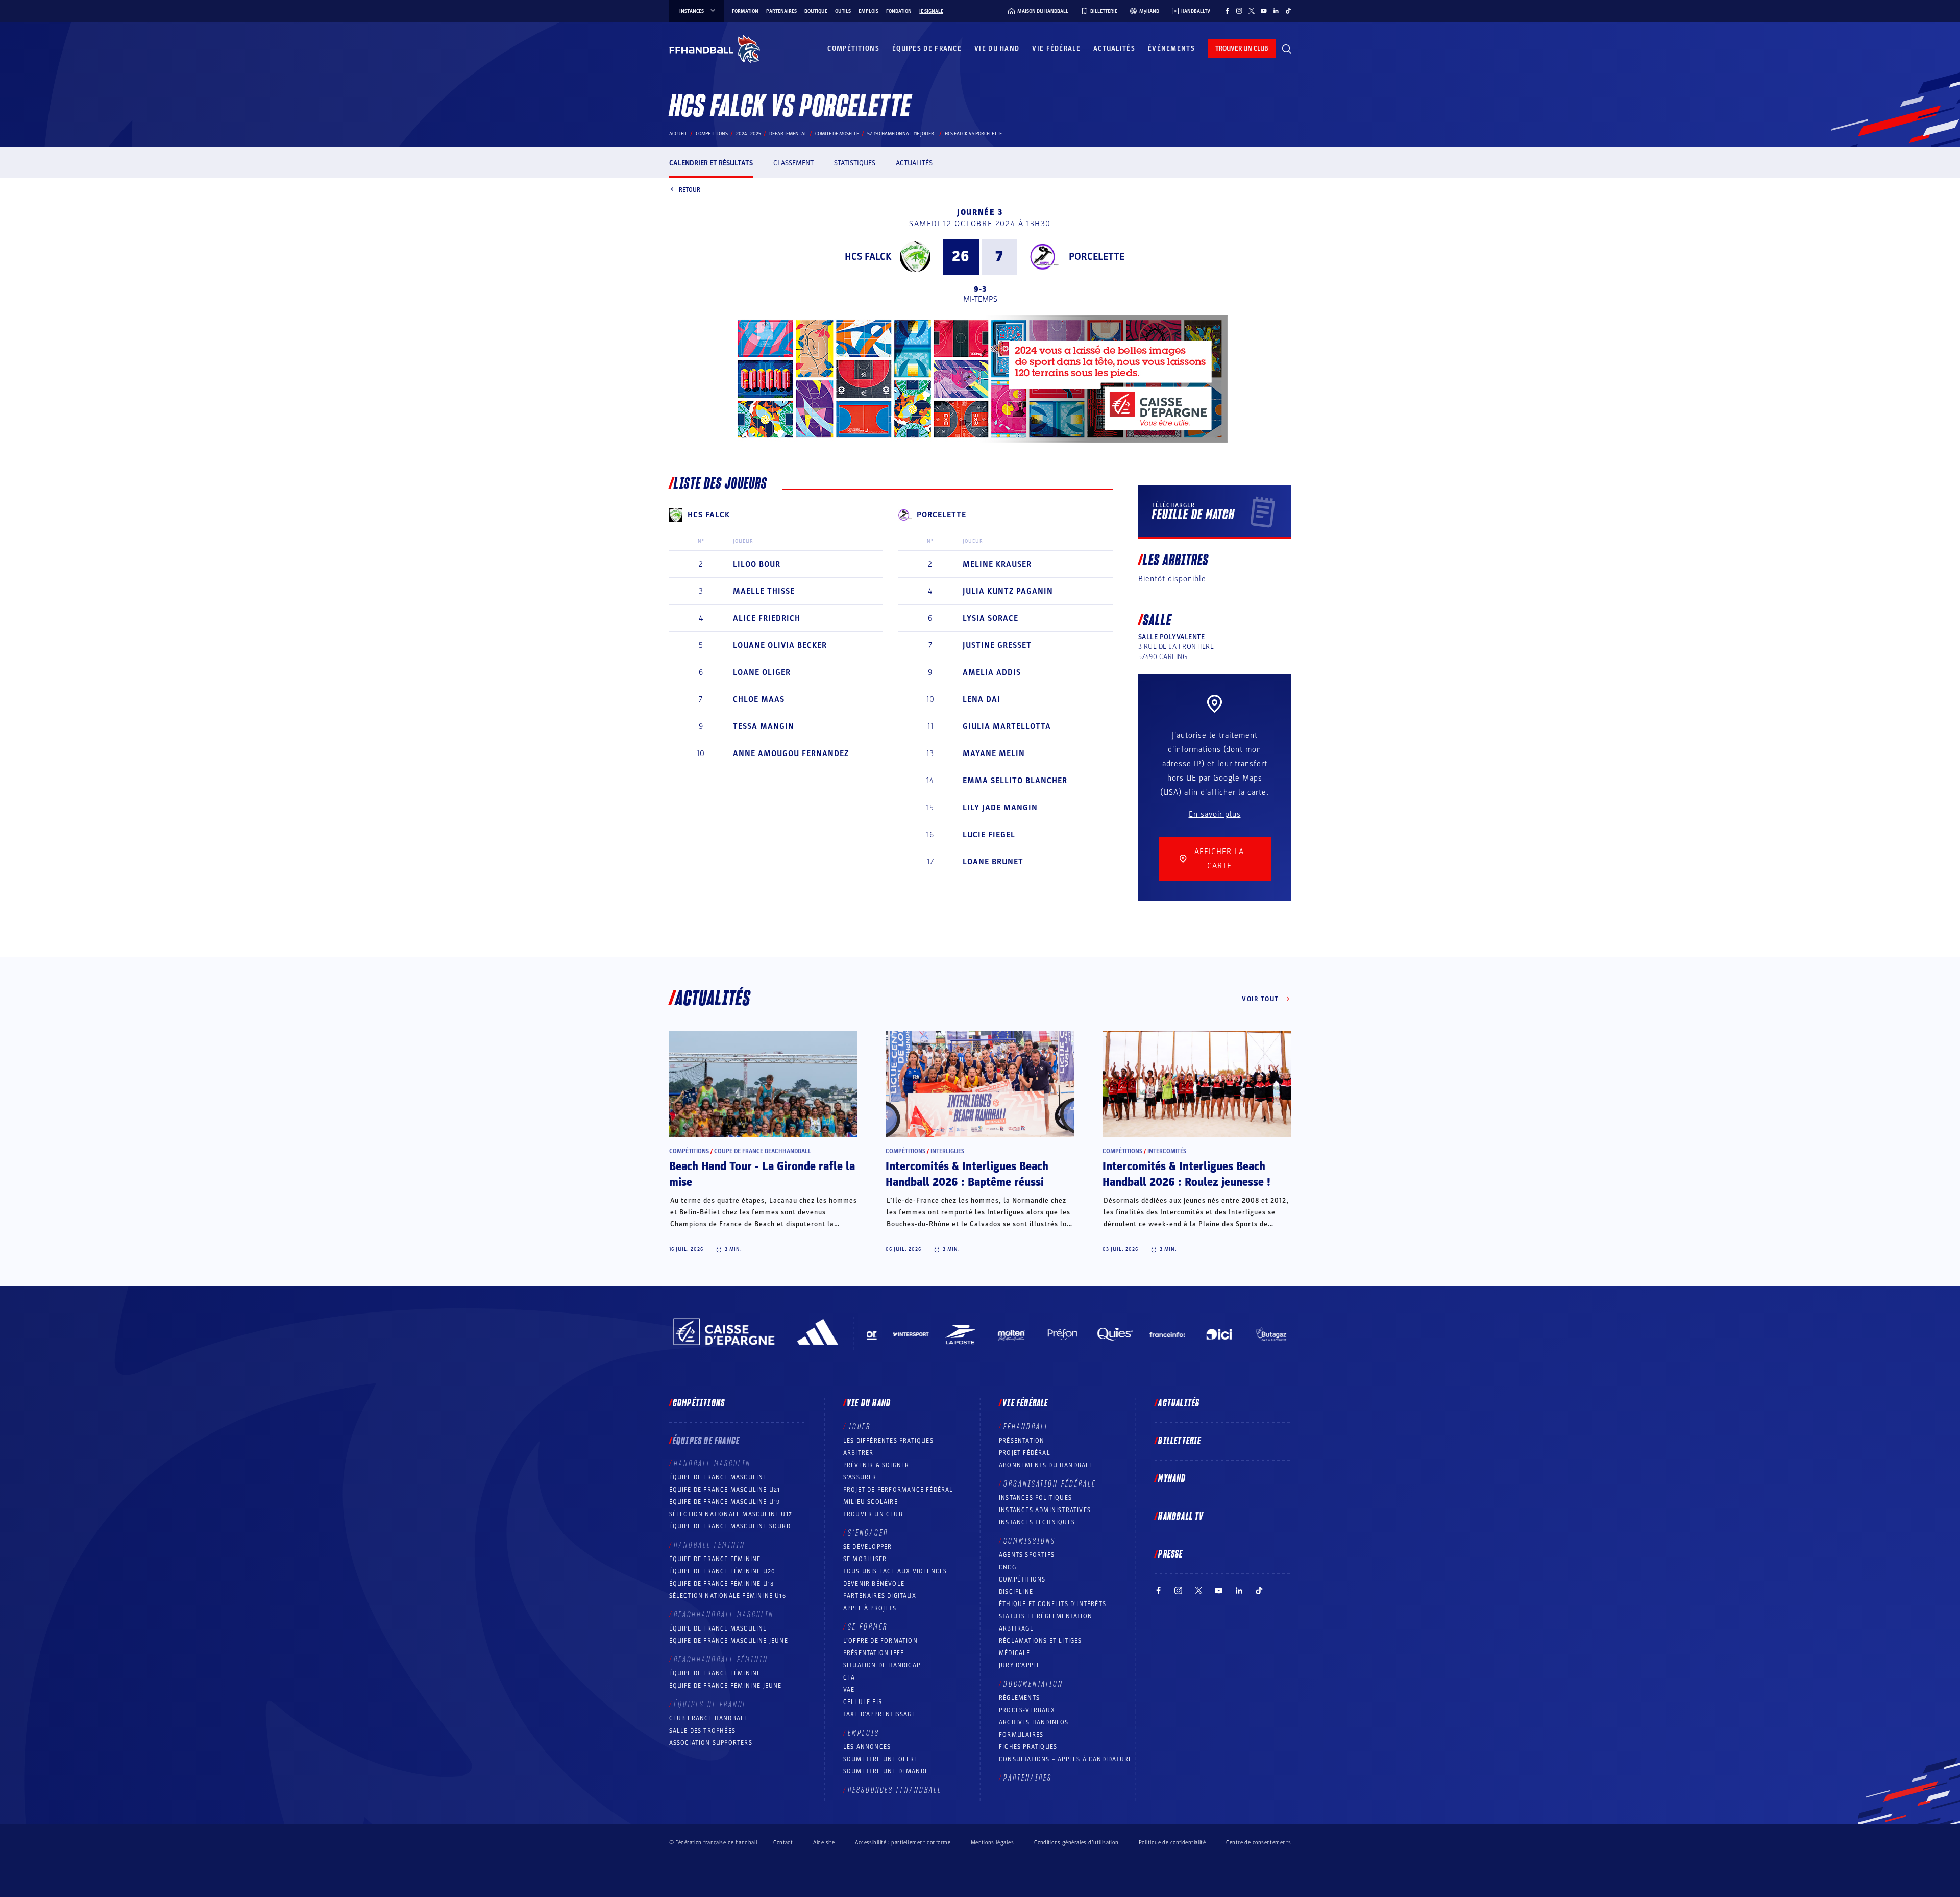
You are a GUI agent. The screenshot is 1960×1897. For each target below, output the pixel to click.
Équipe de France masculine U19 (725, 1502)
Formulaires (1021, 1735)
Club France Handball (709, 1718)
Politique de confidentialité (1172, 1843)
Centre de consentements (1258, 1842)
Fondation (899, 11)
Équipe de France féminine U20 (722, 1571)
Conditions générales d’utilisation (1076, 1843)
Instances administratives (1045, 1510)
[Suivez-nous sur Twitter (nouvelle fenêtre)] (1252, 11)
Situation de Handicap (882, 1665)
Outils (843, 11)
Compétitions (853, 48)
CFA (849, 1677)
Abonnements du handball (1046, 1465)
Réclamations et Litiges (1040, 1641)
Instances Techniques (1037, 1522)
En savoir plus (1215, 814)
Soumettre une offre (881, 1759)
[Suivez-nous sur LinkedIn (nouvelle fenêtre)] (1276, 11)
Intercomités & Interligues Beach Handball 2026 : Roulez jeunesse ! (1186, 1174)
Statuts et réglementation (1046, 1616)
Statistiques (855, 163)
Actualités (1114, 48)
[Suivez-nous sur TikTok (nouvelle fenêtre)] (1288, 11)
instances (692, 11)
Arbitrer (859, 1453)
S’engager (868, 1533)
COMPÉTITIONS (1022, 1579)
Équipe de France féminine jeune (726, 1686)
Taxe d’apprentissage (879, 1714)
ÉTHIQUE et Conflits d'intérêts (1052, 1604)
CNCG (1008, 1567)
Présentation (1022, 1441)
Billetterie (1180, 1441)
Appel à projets (870, 1608)
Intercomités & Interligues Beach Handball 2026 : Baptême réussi (967, 1174)
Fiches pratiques (1028, 1747)
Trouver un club (873, 1514)
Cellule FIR (863, 1702)
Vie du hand (997, 48)
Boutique (816, 11)
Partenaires (781, 11)
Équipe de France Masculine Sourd (730, 1526)
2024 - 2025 (749, 134)
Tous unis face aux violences (895, 1571)
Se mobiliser (865, 1559)
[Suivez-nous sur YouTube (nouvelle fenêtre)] (1264, 11)
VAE (849, 1690)
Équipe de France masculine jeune (729, 1641)
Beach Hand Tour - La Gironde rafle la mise (762, 1174)
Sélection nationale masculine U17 (731, 1514)
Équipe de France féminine (715, 1559)
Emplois (868, 11)
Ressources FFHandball (895, 1790)
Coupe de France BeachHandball (763, 1151)
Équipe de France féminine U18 (722, 1584)
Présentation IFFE (874, 1653)
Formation (745, 11)
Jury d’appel (1020, 1665)
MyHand (1172, 1479)
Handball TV (1181, 1517)
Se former (868, 1627)
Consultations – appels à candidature (1065, 1759)
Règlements (1019, 1698)
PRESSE (1170, 1554)
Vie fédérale (1056, 48)
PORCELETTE (1097, 257)
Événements (1171, 48)
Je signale (931, 11)
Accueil (678, 134)
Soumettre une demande (886, 1771)
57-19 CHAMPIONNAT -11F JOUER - (902, 134)
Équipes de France (927, 48)
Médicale (1015, 1653)
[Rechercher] (1287, 49)
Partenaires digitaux (880, 1596)
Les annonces (867, 1747)
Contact (783, 1843)
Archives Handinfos (1034, 1722)
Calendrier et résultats (711, 163)
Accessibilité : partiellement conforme (903, 1843)
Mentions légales (992, 1843)
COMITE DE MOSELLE (837, 134)
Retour (690, 189)
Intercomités (1167, 1151)
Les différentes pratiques (888, 1441)
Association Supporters (711, 1743)
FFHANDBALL (1026, 1427)
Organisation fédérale (1050, 1484)
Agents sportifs (1027, 1555)
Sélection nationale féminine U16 (728, 1596)
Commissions (1030, 1541)
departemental (788, 134)
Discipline (1016, 1592)
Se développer (868, 1547)
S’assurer (860, 1477)
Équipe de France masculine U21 (725, 1490)
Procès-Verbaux (1027, 1710)
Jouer (859, 1427)
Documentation (1033, 1684)
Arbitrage (1016, 1628)
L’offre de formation (880, 1641)
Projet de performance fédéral (898, 1490)
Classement (793, 163)
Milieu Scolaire (871, 1502)
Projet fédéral (1025, 1453)
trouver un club (1242, 48)
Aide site (824, 1843)
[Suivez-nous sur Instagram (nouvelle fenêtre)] (1239, 11)
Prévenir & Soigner (876, 1465)
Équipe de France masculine (718, 1477)
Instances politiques (1035, 1498)
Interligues (947, 1151)
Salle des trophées (703, 1731)
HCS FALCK (868, 257)
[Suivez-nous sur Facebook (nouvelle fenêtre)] (1227, 11)
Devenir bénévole (874, 1584)
